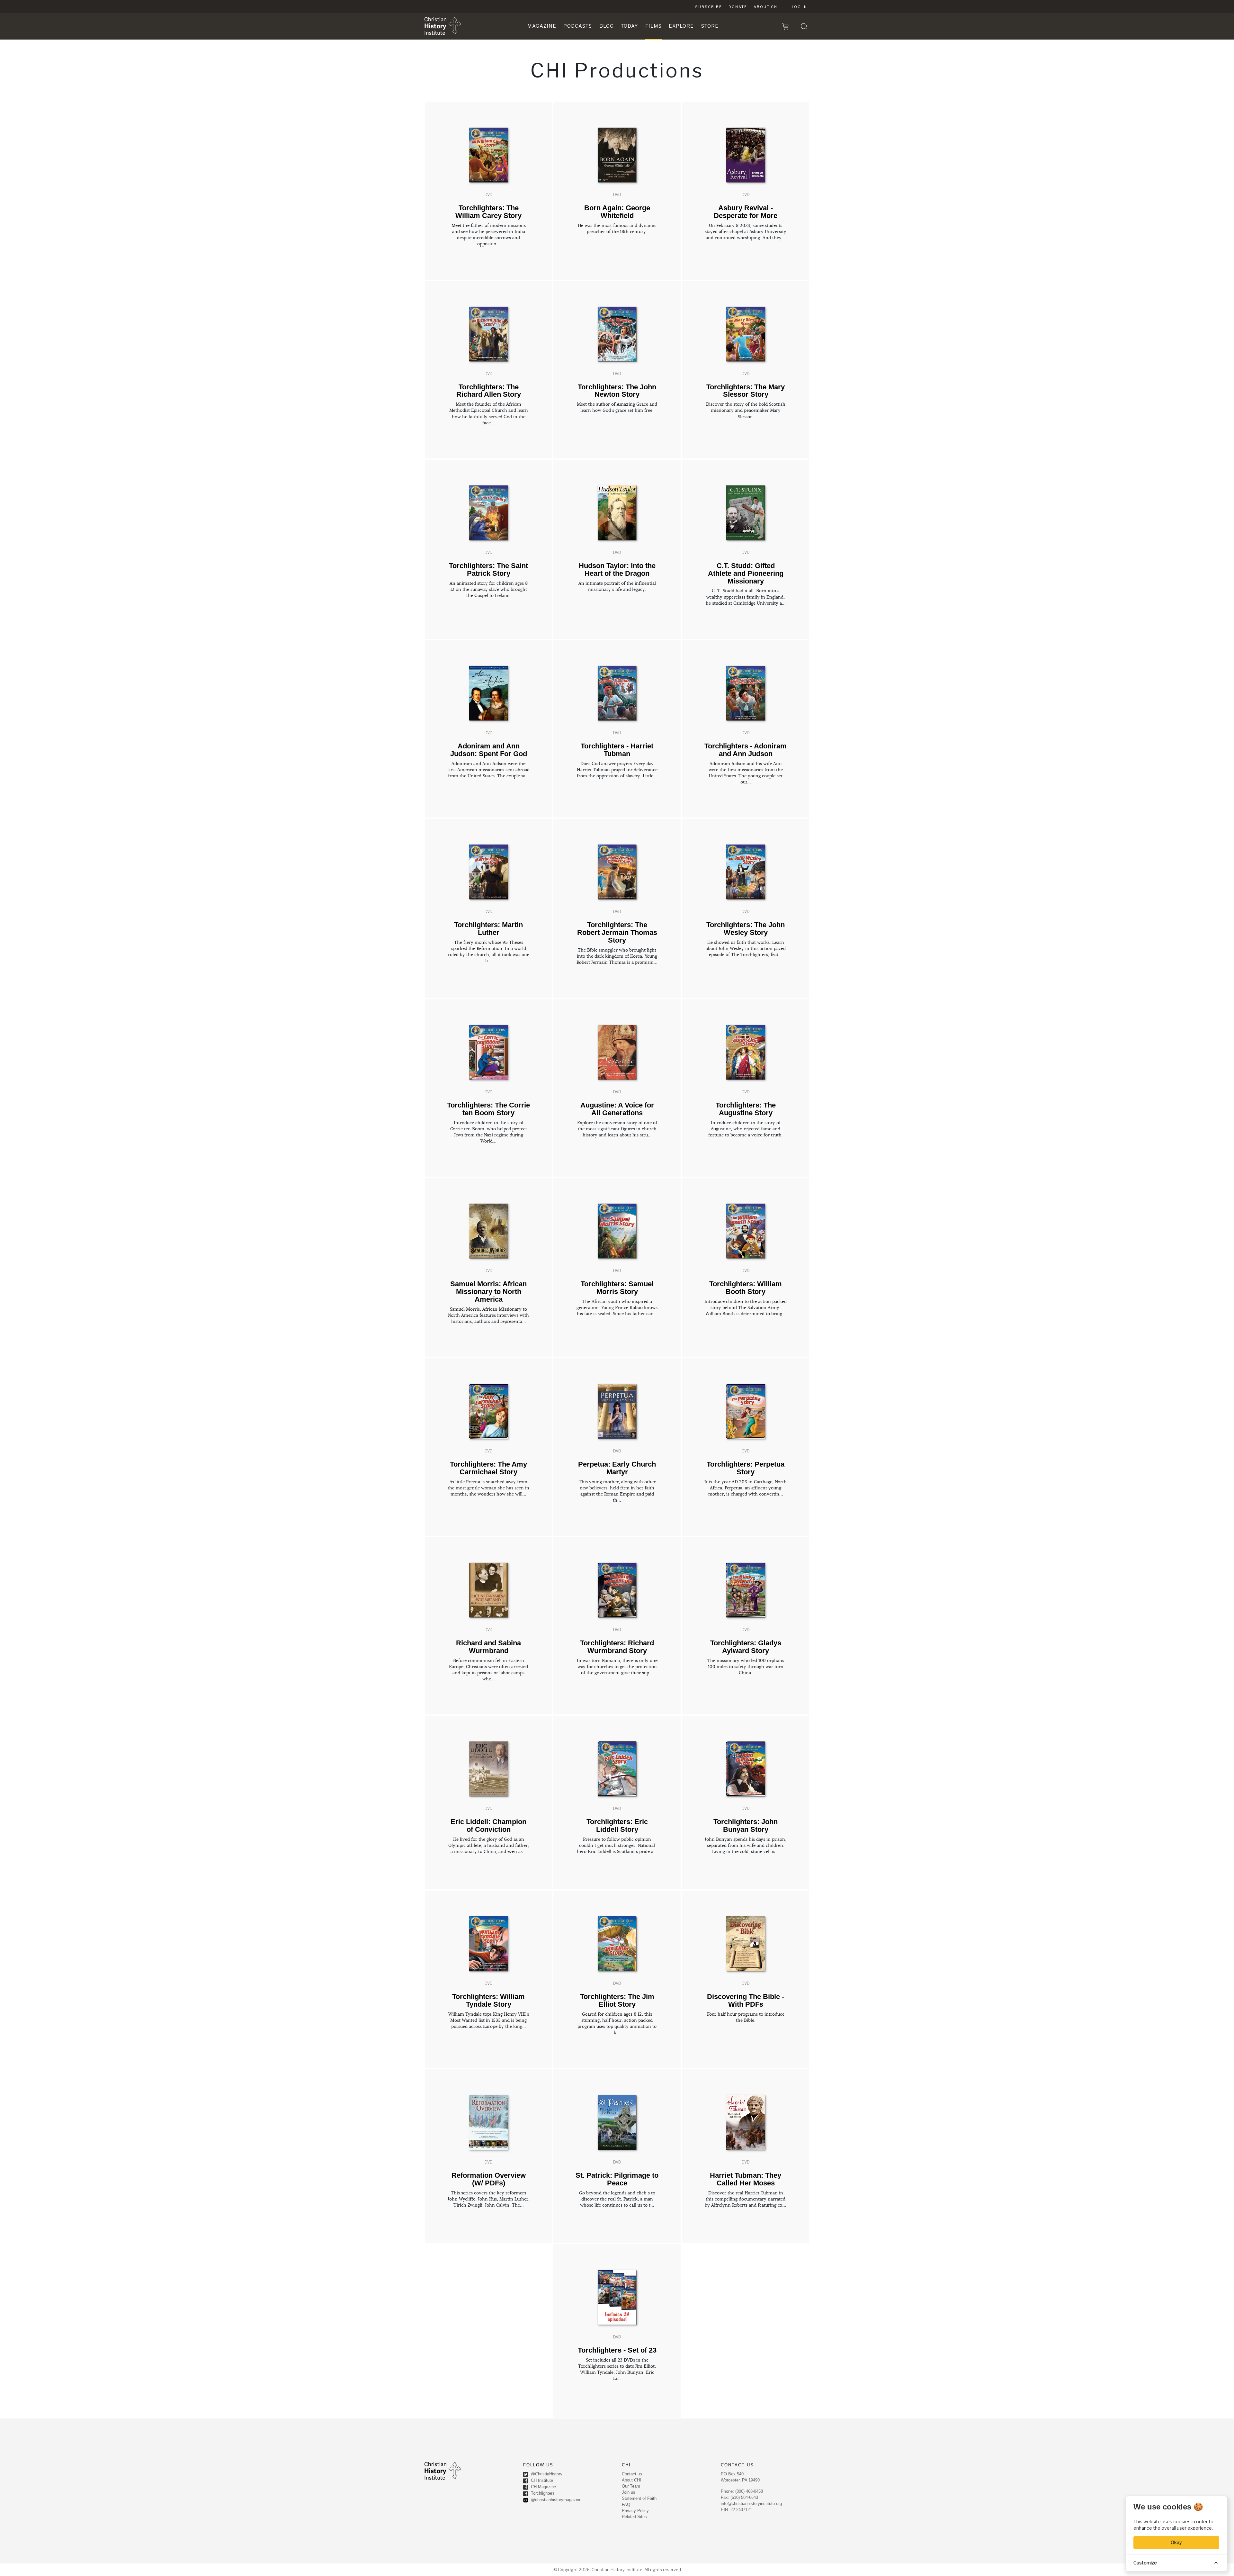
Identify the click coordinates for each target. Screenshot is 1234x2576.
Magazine (542, 26)
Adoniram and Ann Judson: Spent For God (489, 750)
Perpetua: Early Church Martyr (617, 1468)
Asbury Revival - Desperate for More (746, 212)
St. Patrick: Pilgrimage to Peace (617, 2179)
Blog (607, 26)
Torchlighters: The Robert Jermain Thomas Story (617, 932)
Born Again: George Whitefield (617, 212)
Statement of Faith (639, 2498)
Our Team (631, 2486)
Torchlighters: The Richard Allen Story (489, 391)
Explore (681, 26)
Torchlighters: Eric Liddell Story (617, 1826)
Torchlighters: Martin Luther (488, 929)
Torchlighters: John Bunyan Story (746, 1826)
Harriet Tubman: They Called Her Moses (746, 2179)
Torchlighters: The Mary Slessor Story (746, 391)
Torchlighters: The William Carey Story (488, 212)
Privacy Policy (635, 2511)
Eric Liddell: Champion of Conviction (488, 1826)
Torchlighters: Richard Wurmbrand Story (617, 1647)
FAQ (626, 2504)
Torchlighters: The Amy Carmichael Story (488, 1468)
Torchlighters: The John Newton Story (617, 391)
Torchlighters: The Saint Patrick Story (488, 569)
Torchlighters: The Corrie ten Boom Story (488, 1109)
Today (629, 26)
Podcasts (578, 26)
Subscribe (709, 7)
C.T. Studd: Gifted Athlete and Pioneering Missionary (746, 573)
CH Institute (541, 2480)
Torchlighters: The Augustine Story (746, 1109)
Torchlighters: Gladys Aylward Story (746, 1647)
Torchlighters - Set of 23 (617, 2350)
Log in (800, 7)
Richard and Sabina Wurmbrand (488, 1647)
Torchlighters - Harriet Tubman (617, 750)
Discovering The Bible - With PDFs (746, 2000)
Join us (629, 2492)
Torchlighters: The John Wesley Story (746, 929)
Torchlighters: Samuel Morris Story (617, 1288)
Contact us (632, 2474)
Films (653, 26)
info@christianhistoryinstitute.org (751, 2504)
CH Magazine (543, 2487)
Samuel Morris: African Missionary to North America (488, 1292)
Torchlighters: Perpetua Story (746, 1468)
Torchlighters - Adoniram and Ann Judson (746, 750)
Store (710, 26)
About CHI (766, 7)
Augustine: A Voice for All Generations (617, 1109)
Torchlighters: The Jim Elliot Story (617, 2000)
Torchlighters (542, 2493)
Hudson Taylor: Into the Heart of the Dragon (617, 569)
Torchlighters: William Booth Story (746, 1288)
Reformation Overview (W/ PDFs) (489, 2179)
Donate (738, 7)
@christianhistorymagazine (555, 2500)
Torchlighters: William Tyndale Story (488, 2000)
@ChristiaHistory (546, 2474)
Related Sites (634, 2517)
